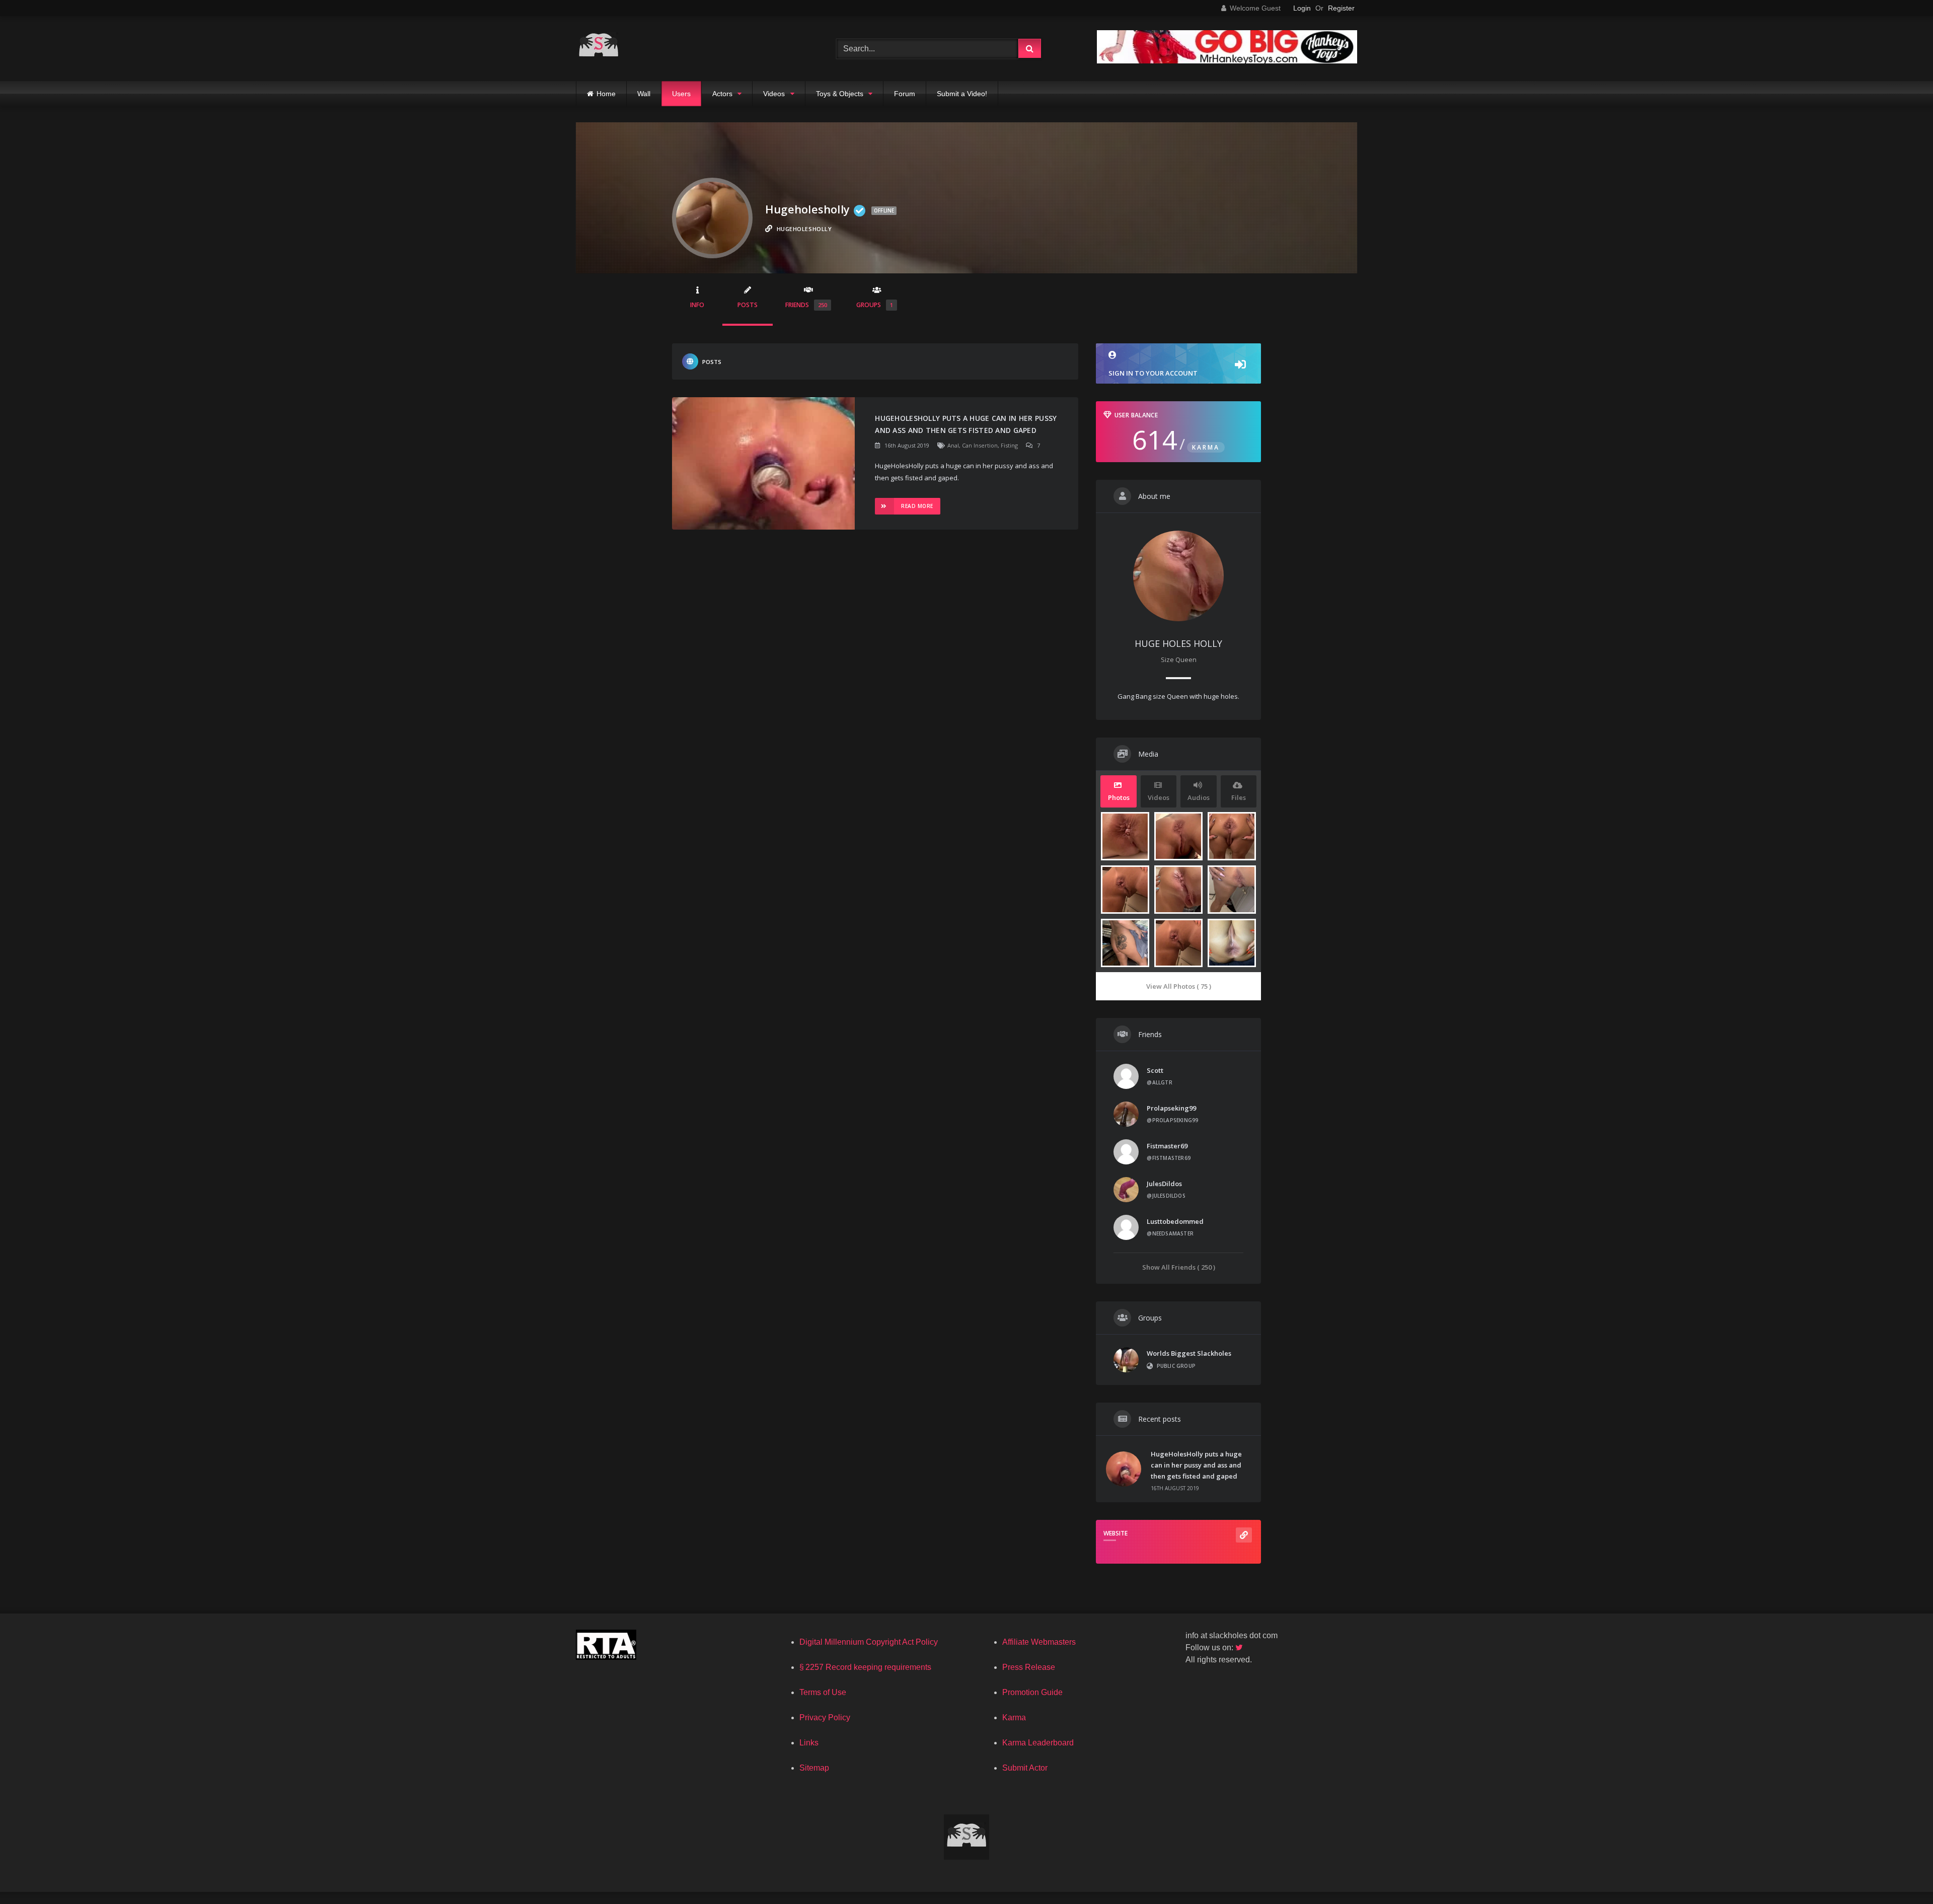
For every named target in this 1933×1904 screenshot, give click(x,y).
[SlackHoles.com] (599, 49)
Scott (1155, 1070)
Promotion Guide (1032, 1692)
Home (606, 94)
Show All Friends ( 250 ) (1179, 1267)
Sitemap (814, 1768)
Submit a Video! (962, 94)
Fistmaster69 (1167, 1146)
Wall (644, 94)
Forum (905, 94)
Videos (774, 94)
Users (681, 94)
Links (809, 1743)
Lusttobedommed (1175, 1221)
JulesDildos (1164, 1184)
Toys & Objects (840, 94)
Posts (748, 305)
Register (1341, 8)
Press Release (1029, 1667)
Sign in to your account (1153, 373)
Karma (1014, 1717)
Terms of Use (823, 1692)
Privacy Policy (825, 1717)
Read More (917, 506)
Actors (722, 94)
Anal (953, 445)
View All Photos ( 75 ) (1179, 986)
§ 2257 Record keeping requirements (865, 1667)
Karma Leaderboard (1038, 1743)
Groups (875, 305)
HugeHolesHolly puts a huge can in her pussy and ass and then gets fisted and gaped (966, 424)
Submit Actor (1025, 1768)
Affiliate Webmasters (1039, 1642)
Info (697, 305)
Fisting (1009, 445)
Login (1302, 8)
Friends (806, 305)
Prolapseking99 (1171, 1108)
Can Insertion (980, 445)
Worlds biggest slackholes (1189, 1353)
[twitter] (1240, 1647)
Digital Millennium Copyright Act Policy (869, 1642)
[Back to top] (1902, 1874)
